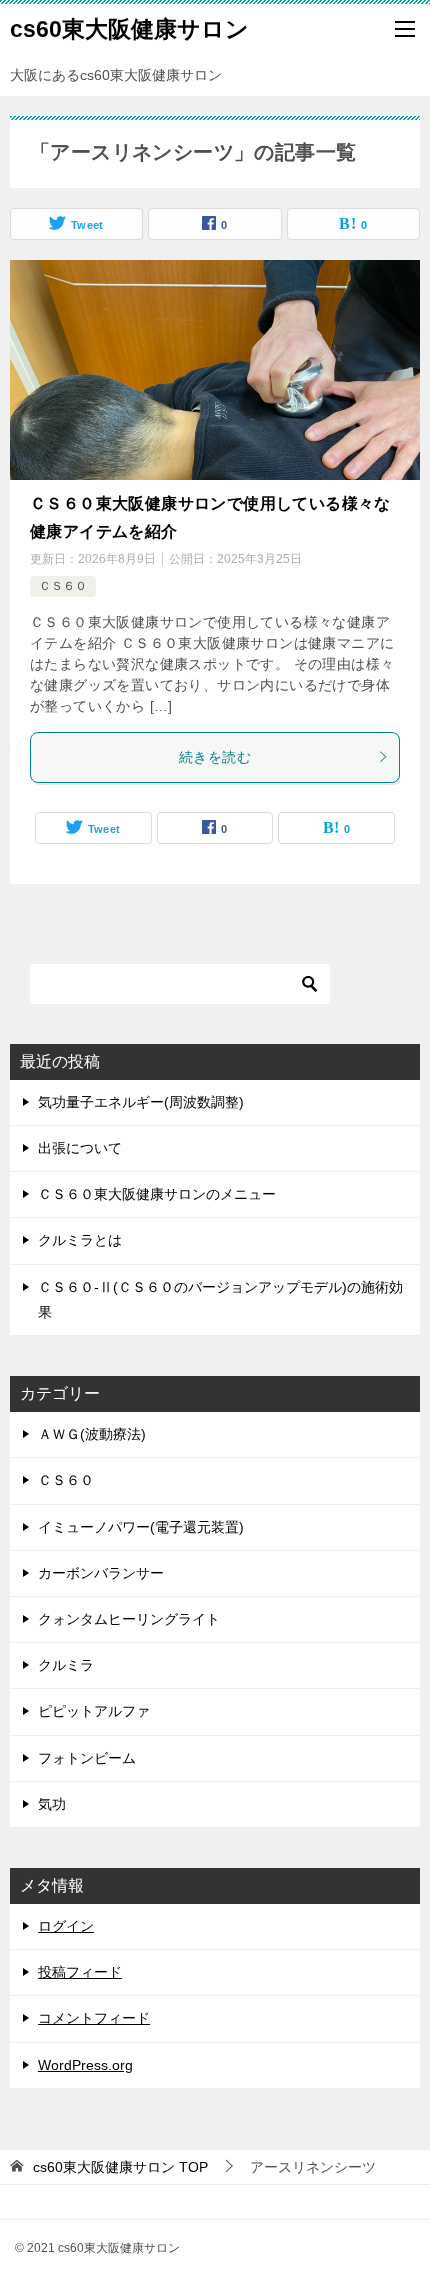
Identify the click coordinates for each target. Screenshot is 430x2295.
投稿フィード (80, 1972)
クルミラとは (80, 1240)
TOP (120, 2167)
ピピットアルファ (94, 1711)
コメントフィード (94, 2018)
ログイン (66, 1926)
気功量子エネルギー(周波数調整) (141, 1102)
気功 (52, 1804)
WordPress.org (85, 2065)
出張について (80, 1148)
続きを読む (215, 757)
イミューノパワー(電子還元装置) (141, 1527)
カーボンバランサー (101, 1573)
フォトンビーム (87, 1758)
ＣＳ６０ (63, 586)
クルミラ (66, 1665)
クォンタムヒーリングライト (129, 1619)
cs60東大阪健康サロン (129, 29)
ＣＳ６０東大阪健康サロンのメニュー (157, 1194)
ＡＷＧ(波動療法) (92, 1434)
